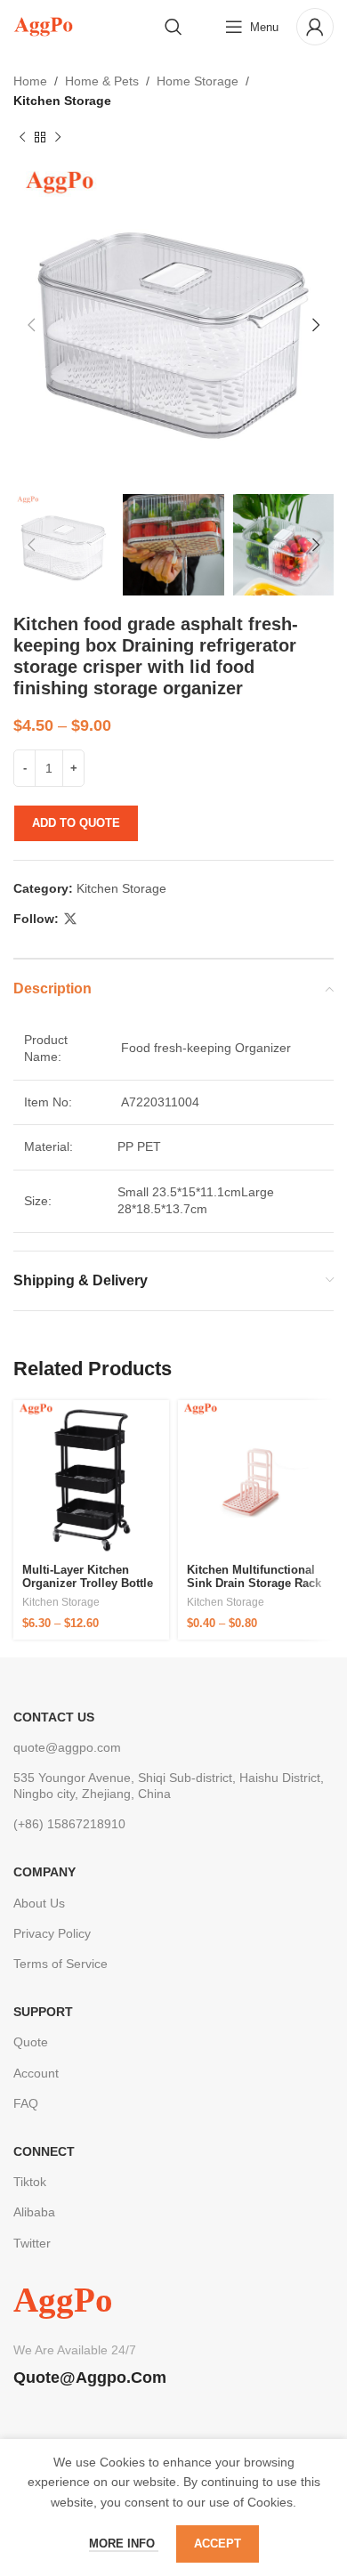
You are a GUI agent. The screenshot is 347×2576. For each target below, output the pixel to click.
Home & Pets (102, 81)
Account (36, 2073)
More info (124, 2544)
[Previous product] (22, 138)
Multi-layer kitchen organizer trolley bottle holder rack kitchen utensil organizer (88, 1591)
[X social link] (70, 919)
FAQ (26, 2103)
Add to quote (76, 823)
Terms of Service (61, 1964)
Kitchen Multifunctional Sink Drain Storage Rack (254, 1577)
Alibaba (34, 2212)
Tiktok (30, 2182)
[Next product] (58, 138)
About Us (39, 1903)
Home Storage (198, 81)
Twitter (32, 2243)
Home (30, 81)
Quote (31, 2042)
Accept (218, 2544)
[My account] (315, 27)
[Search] (173, 27)
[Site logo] (43, 26)
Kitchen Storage (62, 101)
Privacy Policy (52, 1933)
